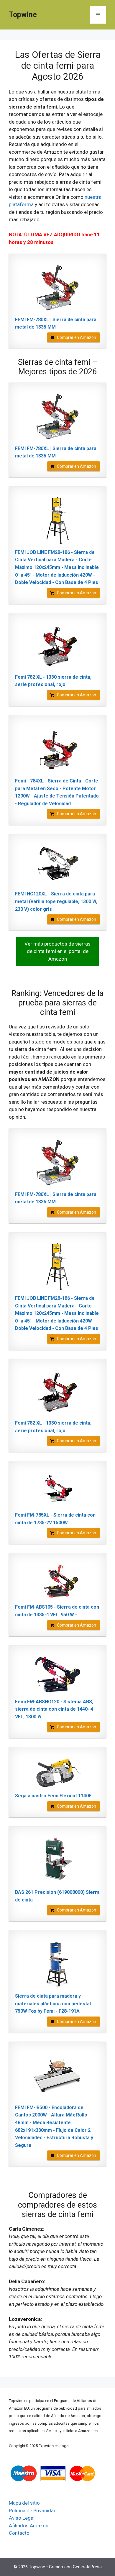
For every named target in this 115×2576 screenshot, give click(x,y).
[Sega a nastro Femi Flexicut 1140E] (57, 1773)
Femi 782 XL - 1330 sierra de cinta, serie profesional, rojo (53, 681)
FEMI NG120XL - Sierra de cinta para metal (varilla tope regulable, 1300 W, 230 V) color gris (56, 901)
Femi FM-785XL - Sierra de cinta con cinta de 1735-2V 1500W (55, 1519)
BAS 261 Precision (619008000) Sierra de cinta (57, 1896)
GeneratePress (87, 2567)
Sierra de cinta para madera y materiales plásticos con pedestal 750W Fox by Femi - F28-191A (53, 2004)
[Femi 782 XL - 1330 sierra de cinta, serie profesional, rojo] (57, 646)
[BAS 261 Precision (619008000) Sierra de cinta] (57, 1860)
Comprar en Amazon (77, 337)
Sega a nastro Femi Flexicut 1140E (53, 1796)
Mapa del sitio (24, 2503)
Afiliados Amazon (29, 2526)
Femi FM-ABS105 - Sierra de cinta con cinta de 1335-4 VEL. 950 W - (57, 1611)
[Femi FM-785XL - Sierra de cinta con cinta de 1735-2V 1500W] (57, 1489)
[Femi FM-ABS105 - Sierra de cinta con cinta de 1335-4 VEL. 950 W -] (57, 1581)
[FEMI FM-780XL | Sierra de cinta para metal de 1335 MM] (57, 288)
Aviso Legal (22, 2518)
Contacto (19, 2533)
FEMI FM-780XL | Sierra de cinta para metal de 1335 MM (56, 323)
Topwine (23, 15)
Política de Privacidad (33, 2511)
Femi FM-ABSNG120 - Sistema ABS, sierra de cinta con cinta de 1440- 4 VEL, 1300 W (54, 1709)
